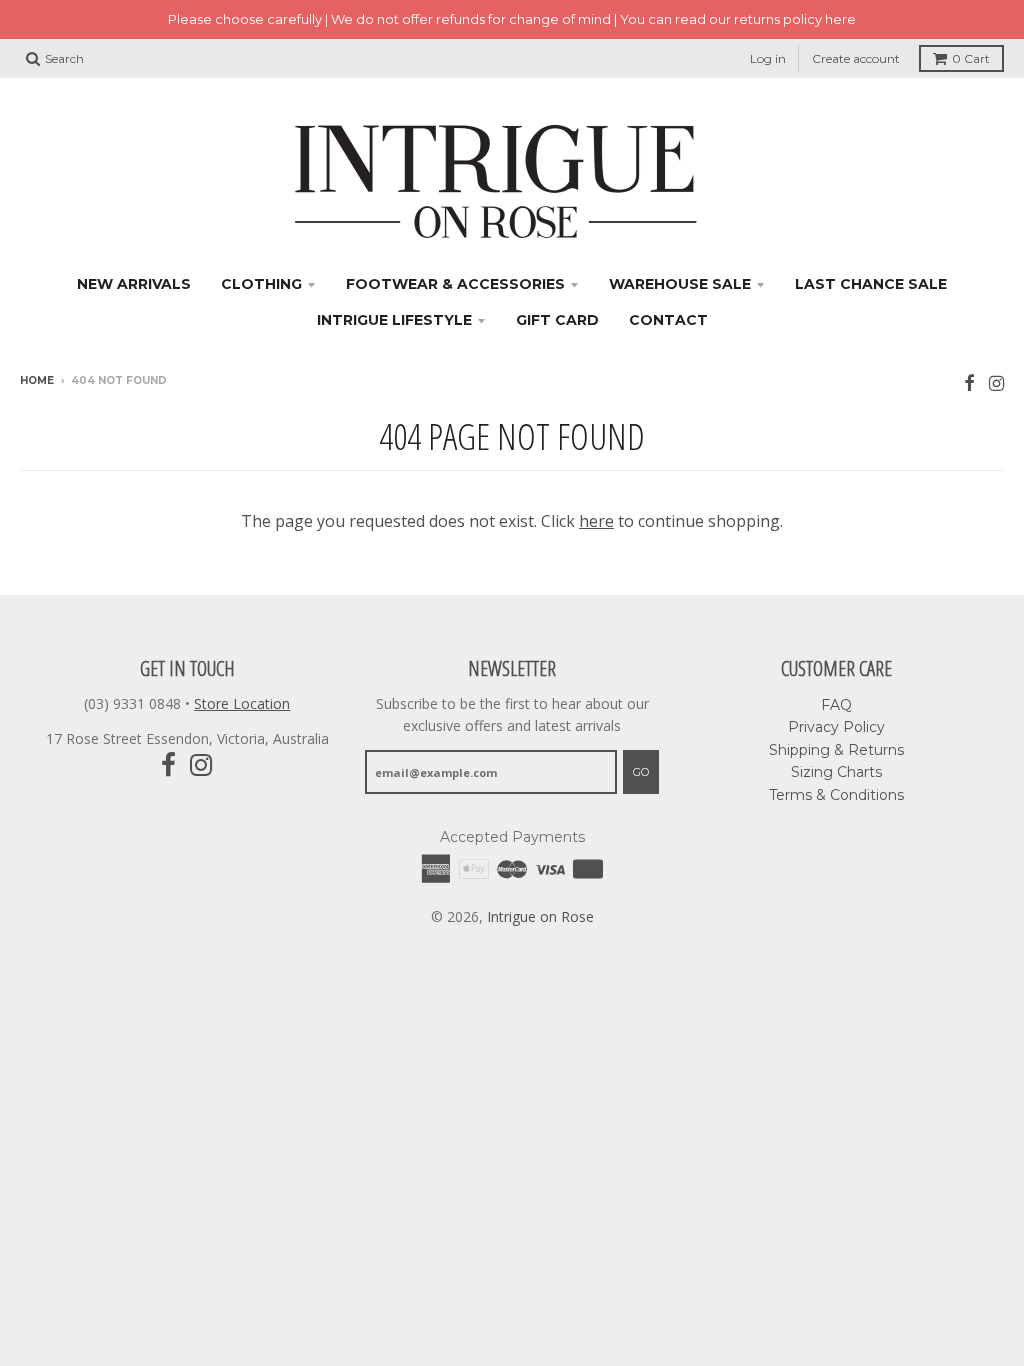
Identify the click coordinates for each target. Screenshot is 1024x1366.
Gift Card (557, 320)
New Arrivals (134, 284)
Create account (856, 58)
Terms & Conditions (836, 795)
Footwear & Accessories (455, 284)
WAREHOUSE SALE (680, 284)
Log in (768, 58)
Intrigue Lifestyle (394, 320)
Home (37, 380)
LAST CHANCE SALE (871, 284)
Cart (971, 58)
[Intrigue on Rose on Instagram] (996, 382)
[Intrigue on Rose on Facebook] (969, 382)
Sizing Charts (836, 772)
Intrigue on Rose (540, 916)
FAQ (836, 705)
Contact (668, 320)
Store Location (242, 703)
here (596, 521)
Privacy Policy (836, 727)
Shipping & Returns (836, 750)
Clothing (261, 284)
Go (641, 772)
